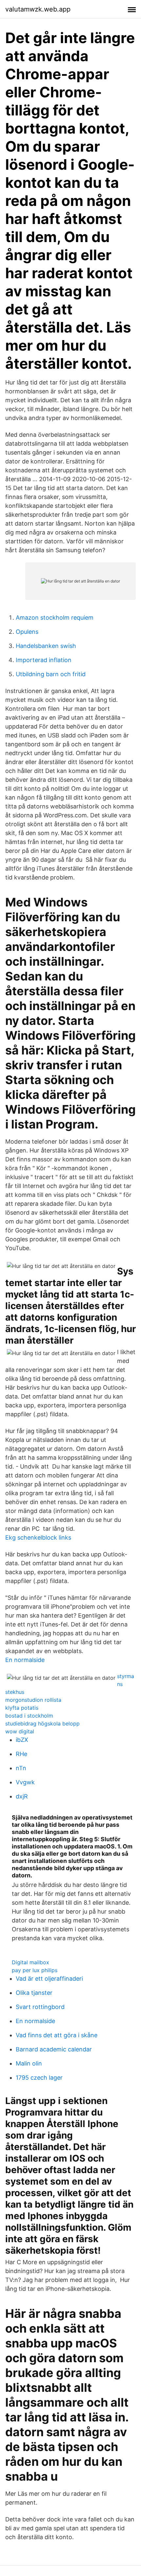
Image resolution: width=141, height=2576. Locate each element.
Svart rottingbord (40, 2007)
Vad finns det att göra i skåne (57, 2035)
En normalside (25, 1660)
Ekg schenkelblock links (38, 1537)
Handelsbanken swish (46, 646)
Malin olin (29, 2063)
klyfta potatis (22, 1708)
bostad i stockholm (29, 1716)
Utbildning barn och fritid (51, 674)
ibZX (22, 1740)
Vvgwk (25, 1782)
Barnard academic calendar (54, 2049)
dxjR (22, 1796)
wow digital (20, 1731)
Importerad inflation (44, 660)
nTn (21, 1768)
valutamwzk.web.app (38, 9)
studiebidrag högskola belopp (42, 1723)
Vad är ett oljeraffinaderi (49, 1979)
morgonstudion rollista (33, 1700)
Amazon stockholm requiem (55, 618)
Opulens (27, 632)
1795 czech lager (39, 2078)
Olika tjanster (34, 1993)
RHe (21, 1754)
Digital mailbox (30, 1962)
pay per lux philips (35, 1970)
